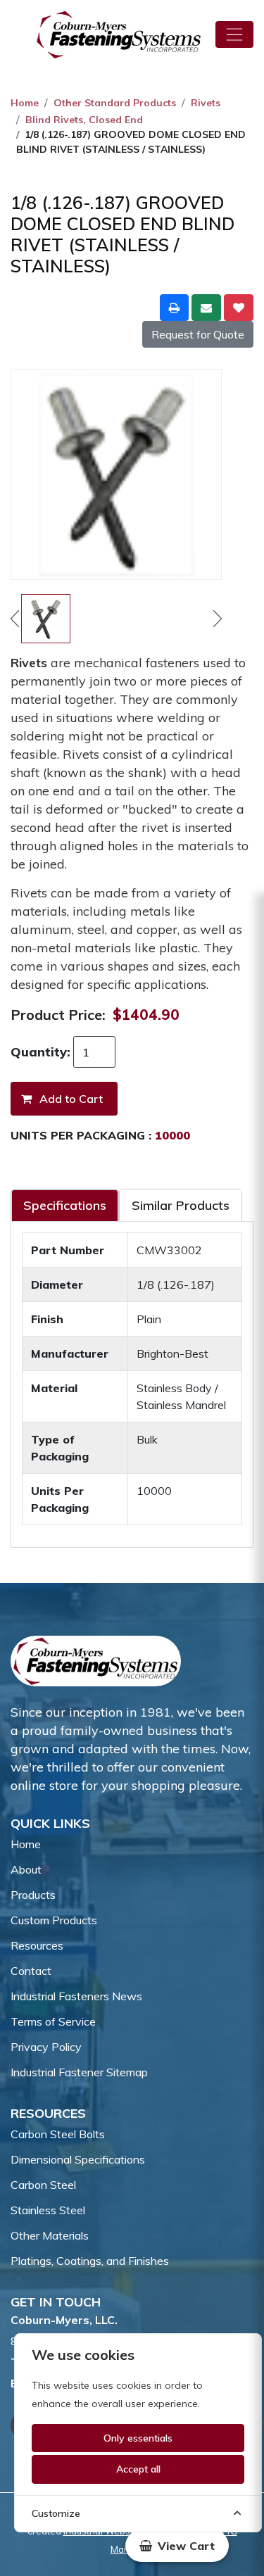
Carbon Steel (43, 2185)
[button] (177, 2546)
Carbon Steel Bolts (58, 2134)
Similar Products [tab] (181, 1205)
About (26, 1869)
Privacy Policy (46, 2047)
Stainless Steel (48, 2210)
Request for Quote (198, 334)
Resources (37, 1945)
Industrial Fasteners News (76, 1996)
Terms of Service (53, 2021)
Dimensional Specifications (78, 2159)
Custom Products (54, 1920)
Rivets (206, 103)
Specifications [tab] (65, 1205)
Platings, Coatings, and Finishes (90, 2261)
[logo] (119, 34)
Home (25, 103)
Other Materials (50, 2235)
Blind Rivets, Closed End (84, 120)
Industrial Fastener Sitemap (79, 2072)
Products (33, 1895)
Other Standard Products (115, 103)
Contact (31, 1971)
